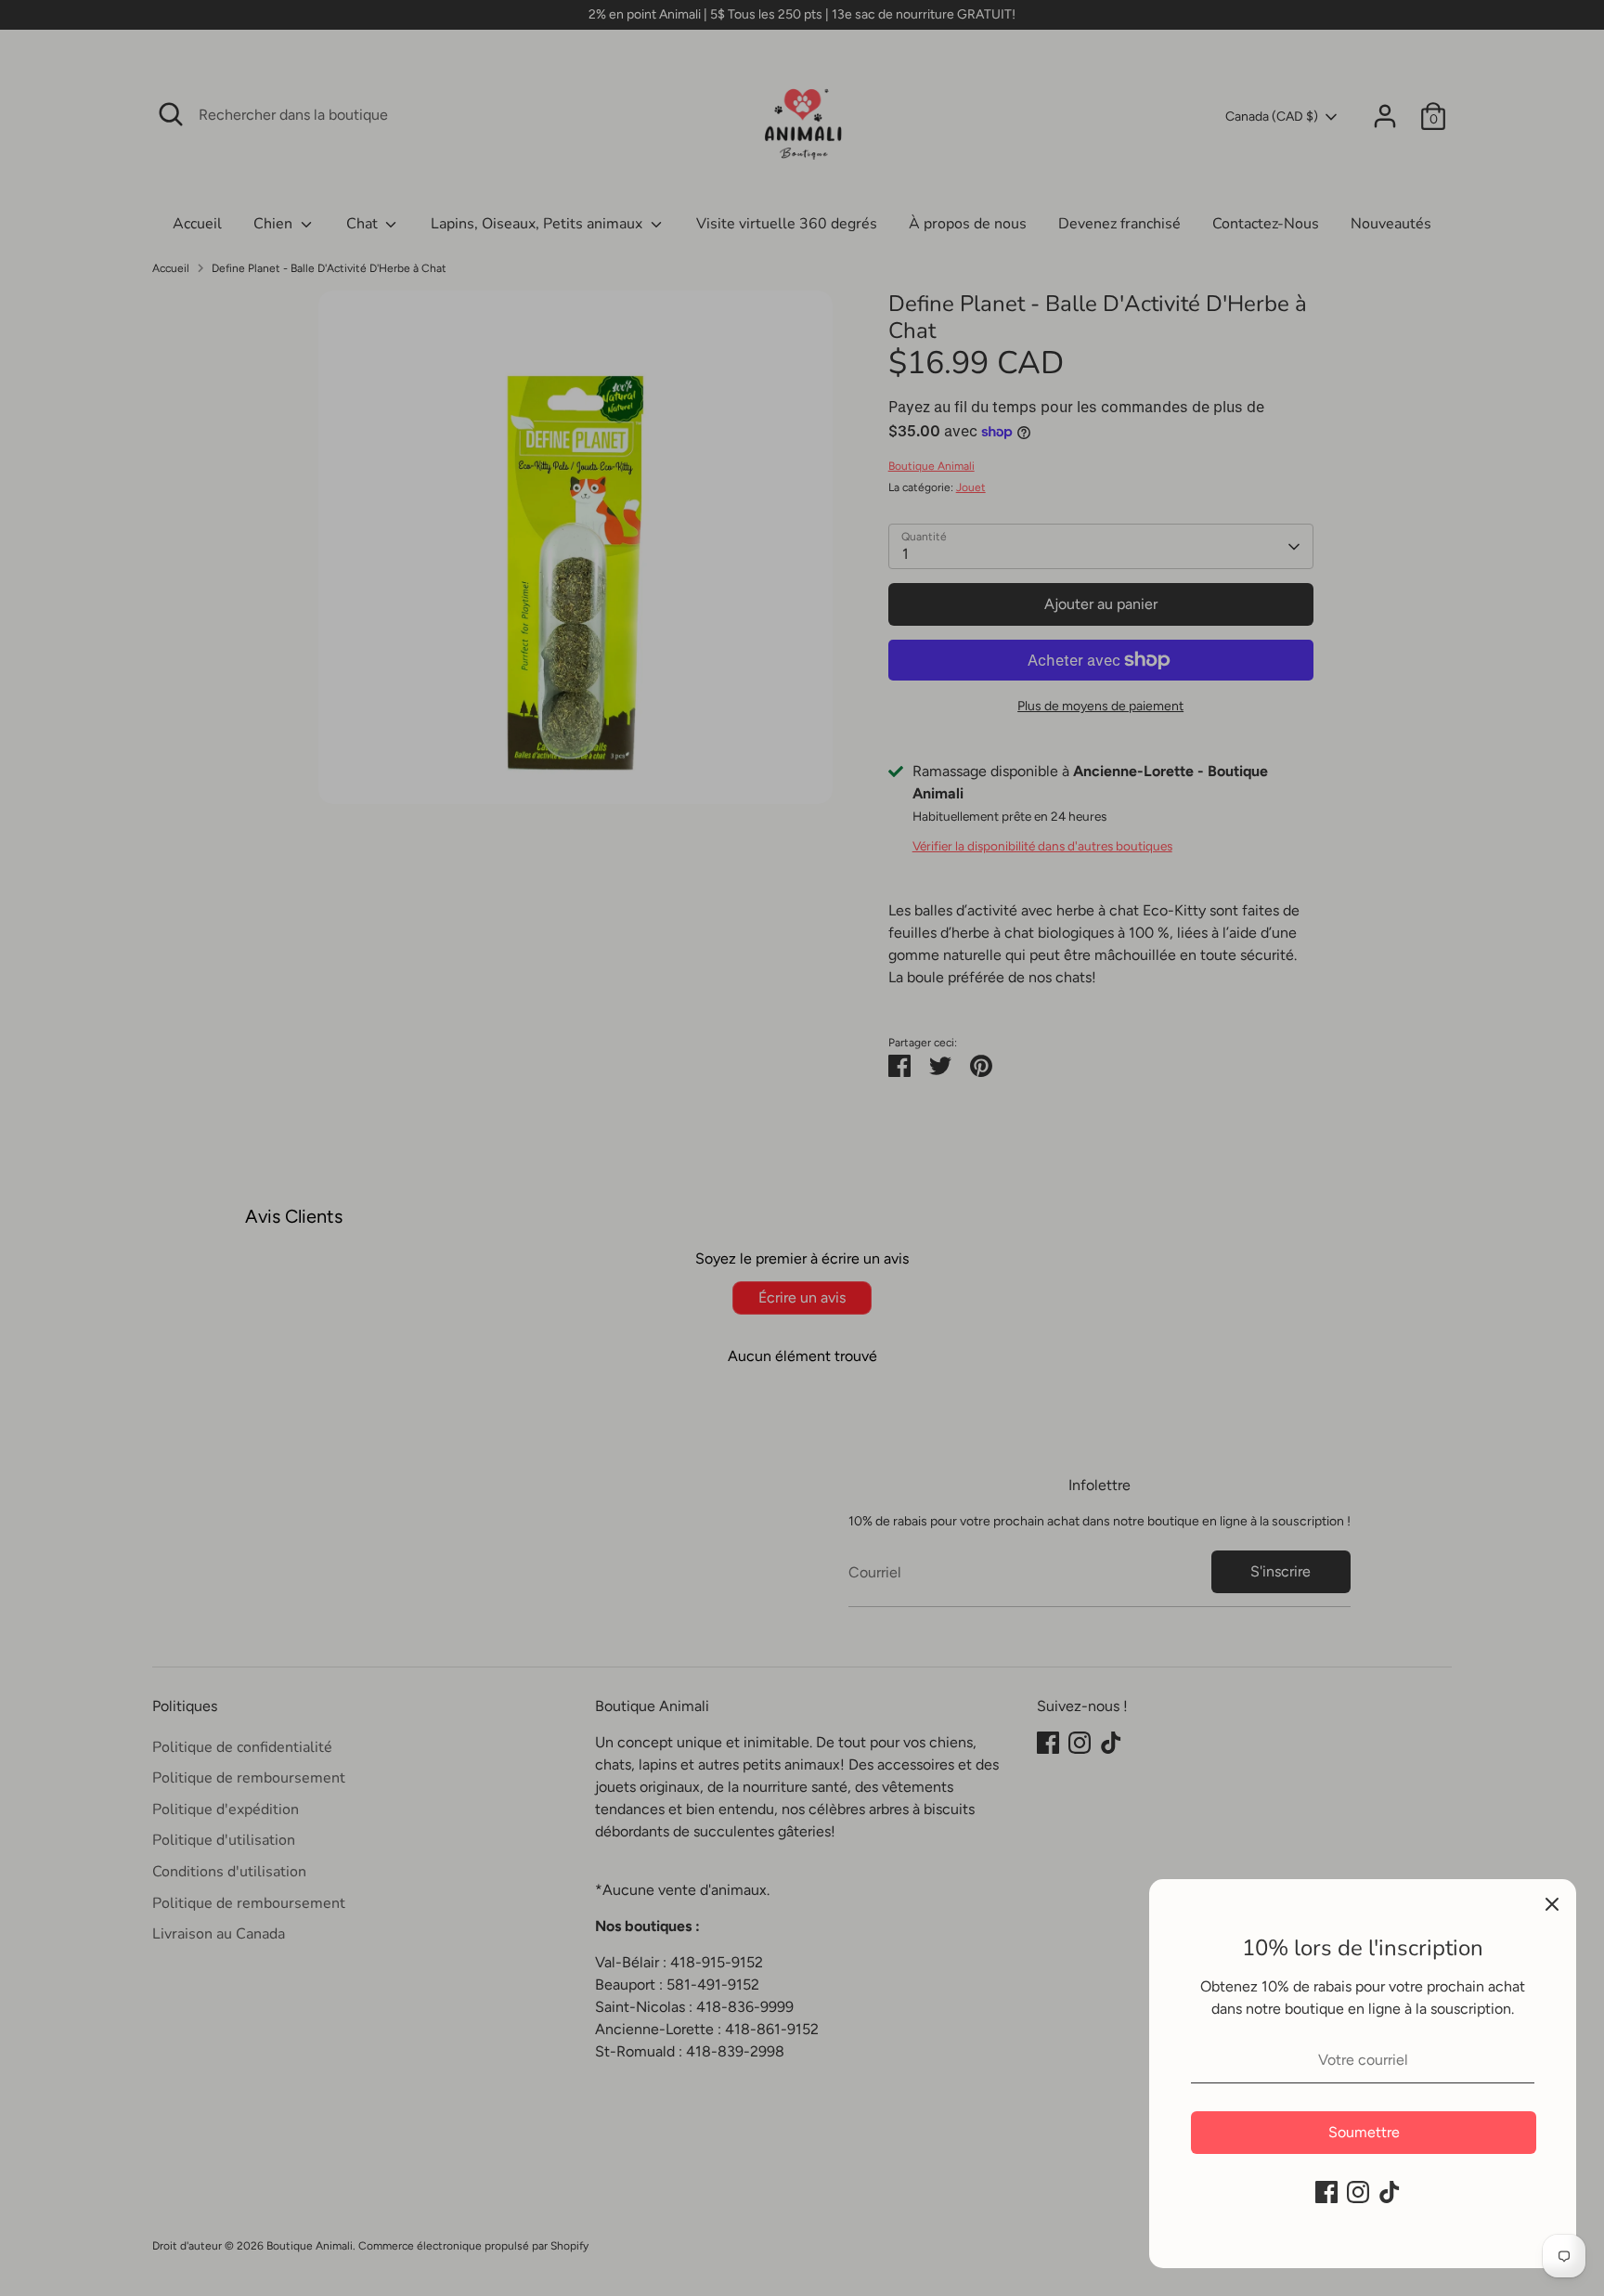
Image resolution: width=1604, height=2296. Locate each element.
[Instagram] (1358, 2192)
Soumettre (1364, 2132)
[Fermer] (1552, 1903)
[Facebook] (1326, 2192)
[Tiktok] (1390, 2192)
